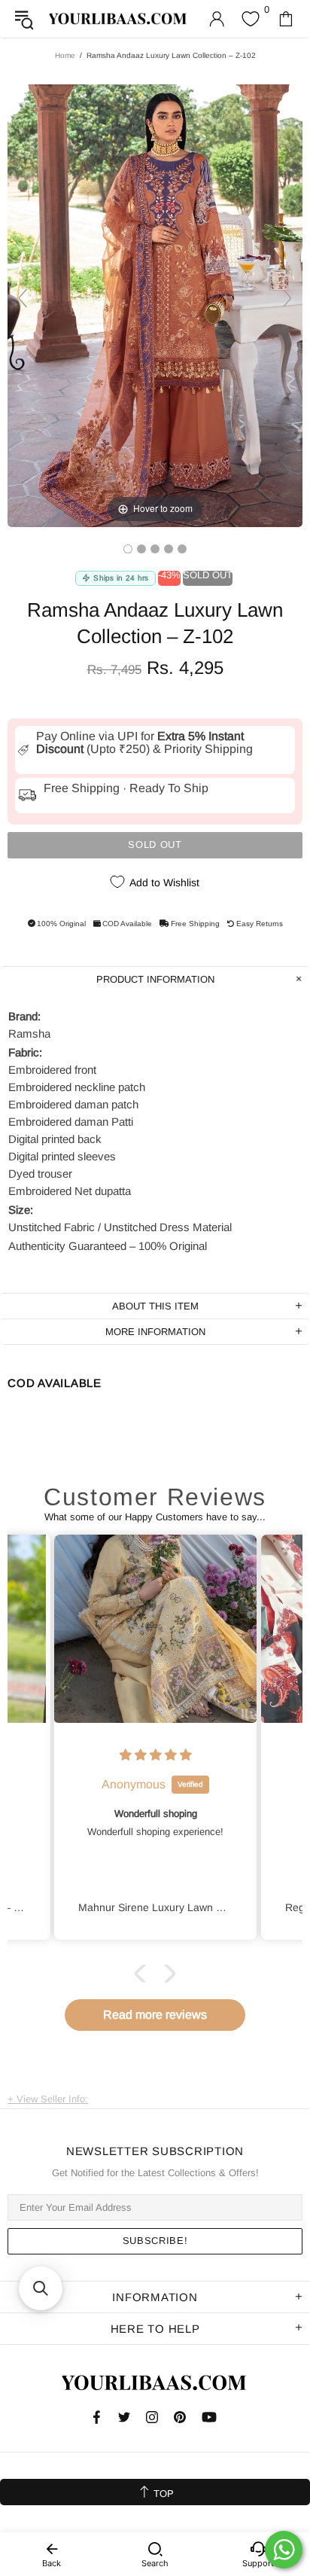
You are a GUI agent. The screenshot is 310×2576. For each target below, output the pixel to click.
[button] (144, 1973)
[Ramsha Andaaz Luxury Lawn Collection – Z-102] (128, 549)
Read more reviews (155, 2015)
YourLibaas (119, 19)
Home (65, 55)
